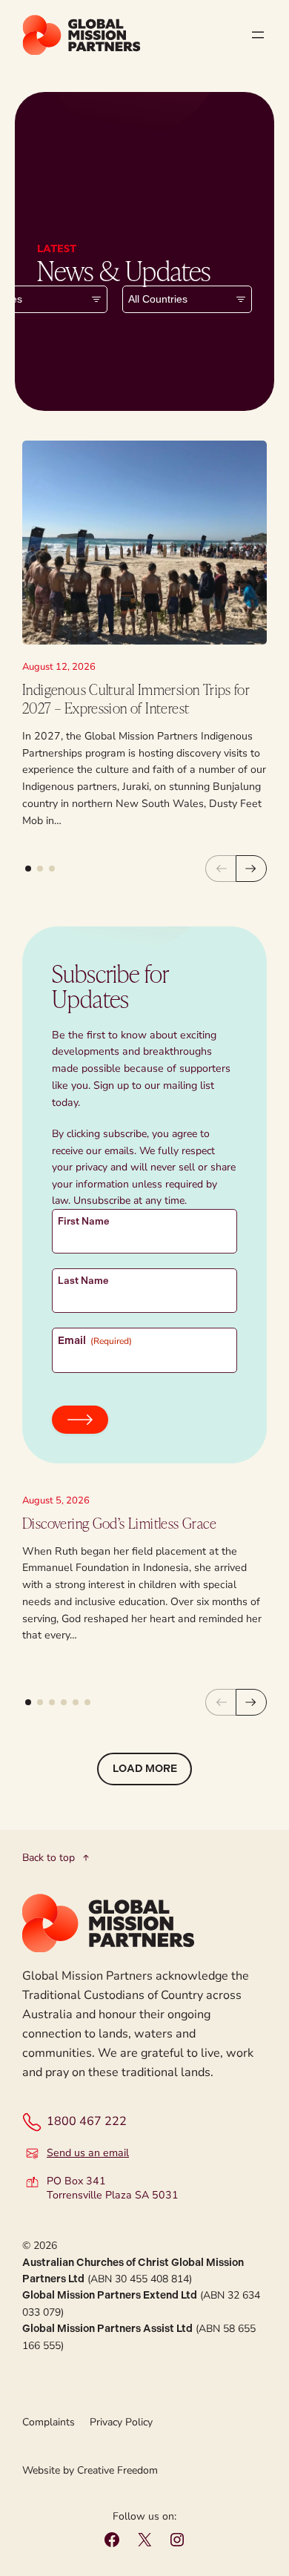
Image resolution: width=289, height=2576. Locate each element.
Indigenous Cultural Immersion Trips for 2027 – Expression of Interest (136, 699)
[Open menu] (258, 35)
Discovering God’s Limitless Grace (119, 1523)
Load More (145, 1769)
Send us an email (88, 2153)
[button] (28, 869)
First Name (84, 1221)
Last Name (83, 1281)
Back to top (49, 1858)
